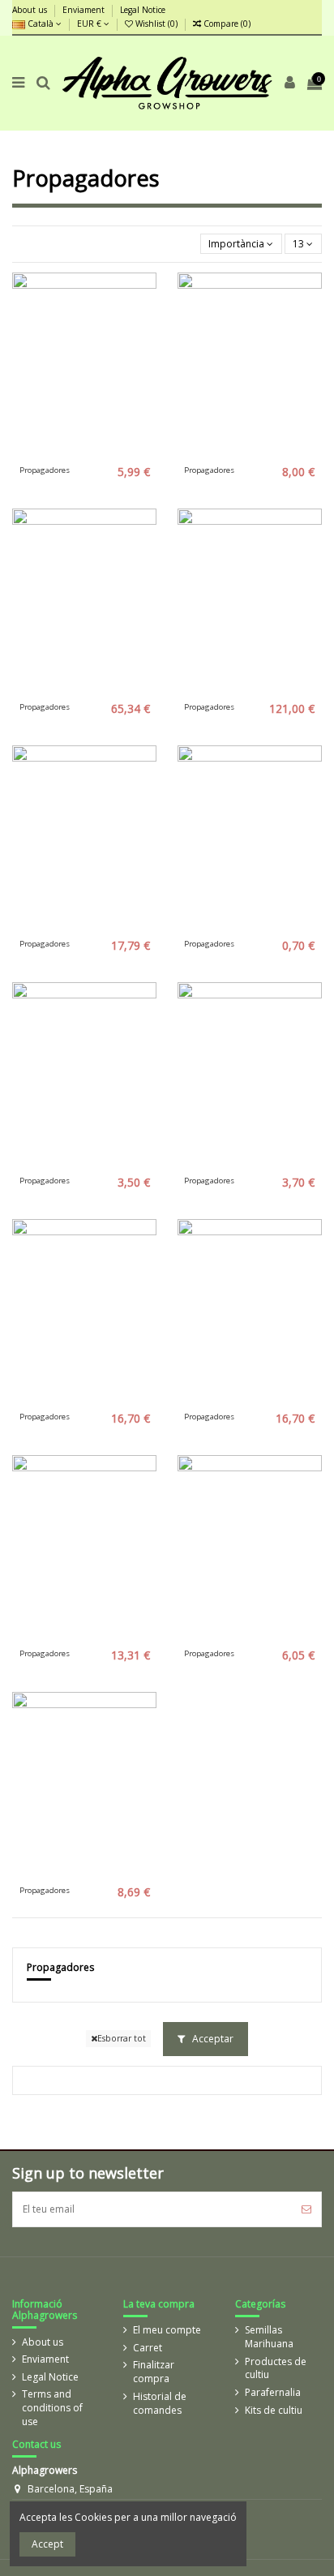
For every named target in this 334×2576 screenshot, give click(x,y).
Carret (148, 2348)
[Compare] (84, 454)
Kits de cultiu (274, 2411)
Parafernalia (273, 2393)
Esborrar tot (122, 2038)
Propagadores (60, 1967)
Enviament (85, 10)
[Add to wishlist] (66, 454)
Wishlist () (156, 24)
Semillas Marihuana (269, 2337)
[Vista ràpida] (104, 454)
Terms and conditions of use (52, 2408)
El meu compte (167, 2330)
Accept (47, 2544)
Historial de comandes (160, 2404)
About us (31, 10)
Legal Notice (143, 10)
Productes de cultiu (276, 2369)
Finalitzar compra (154, 2372)
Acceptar (212, 2039)
